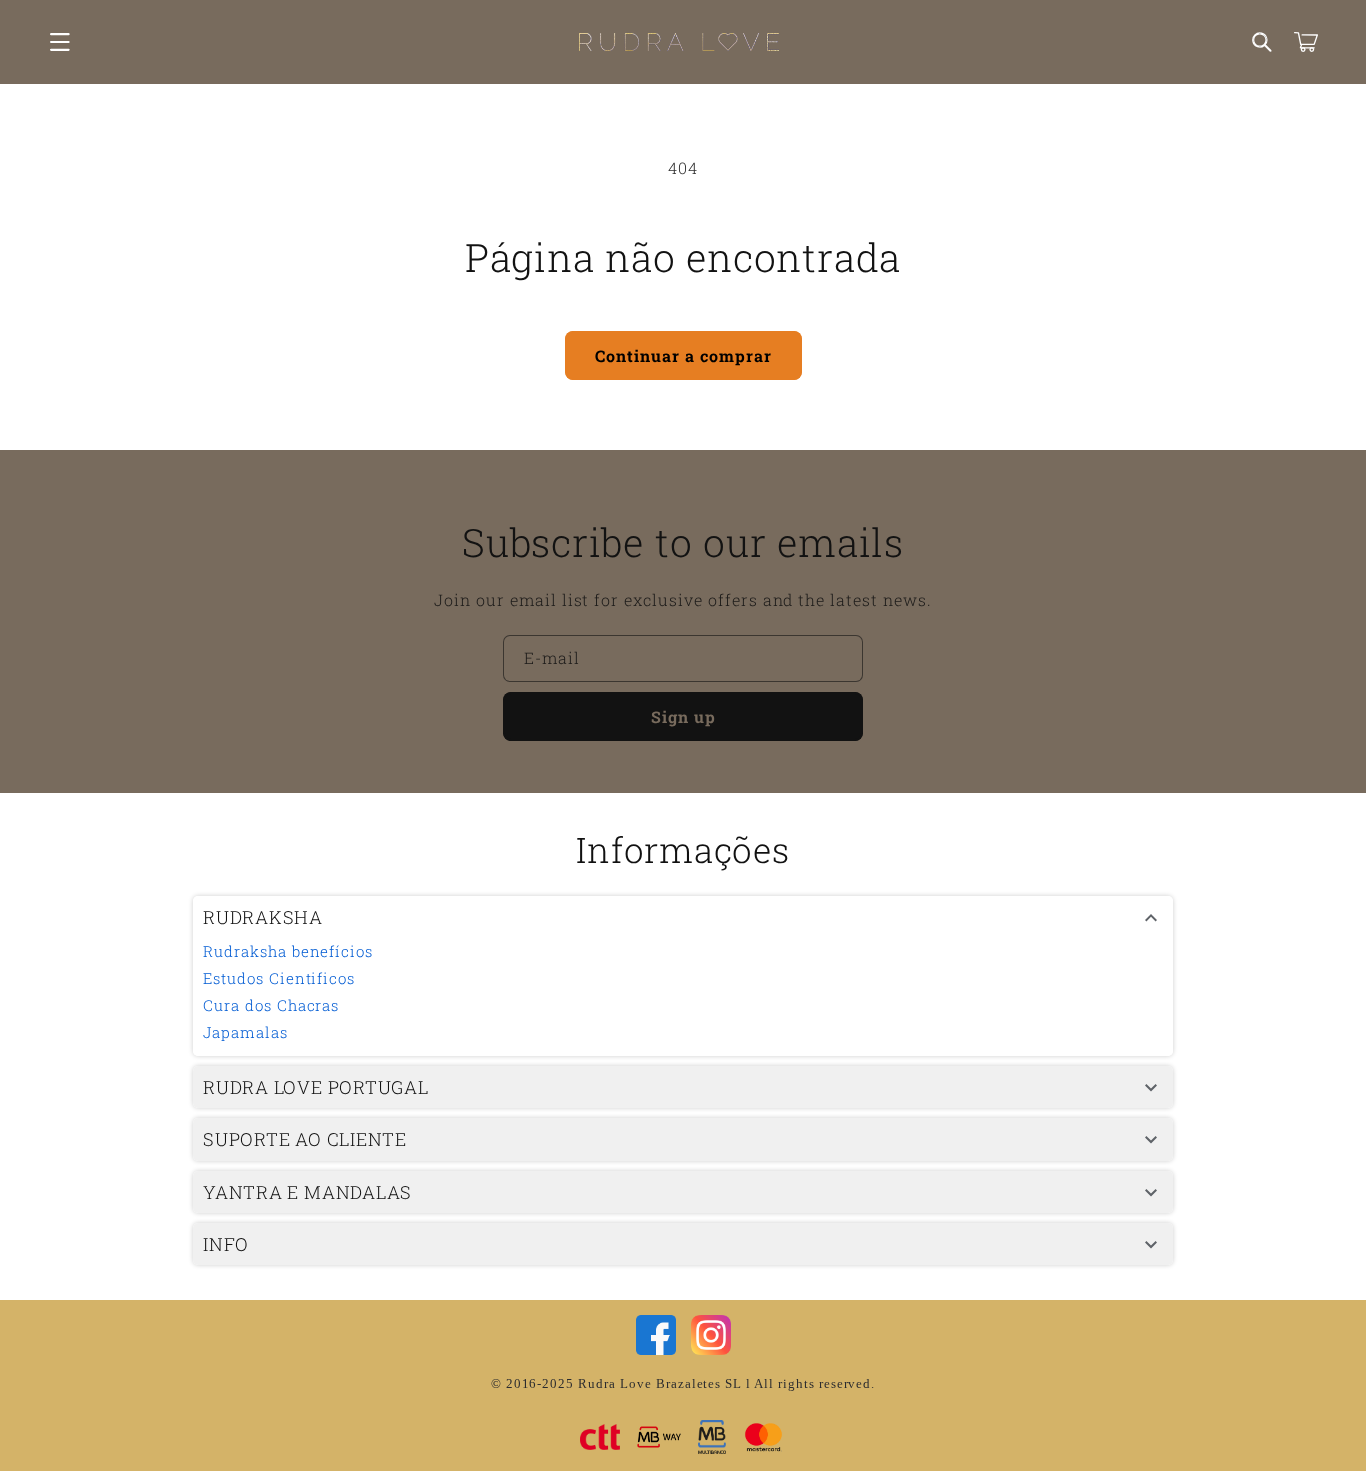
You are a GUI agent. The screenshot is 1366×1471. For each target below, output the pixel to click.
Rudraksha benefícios (288, 951)
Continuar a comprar (683, 355)
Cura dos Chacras (271, 1005)
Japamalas (245, 1032)
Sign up (683, 716)
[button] (60, 42)
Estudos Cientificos (279, 978)
